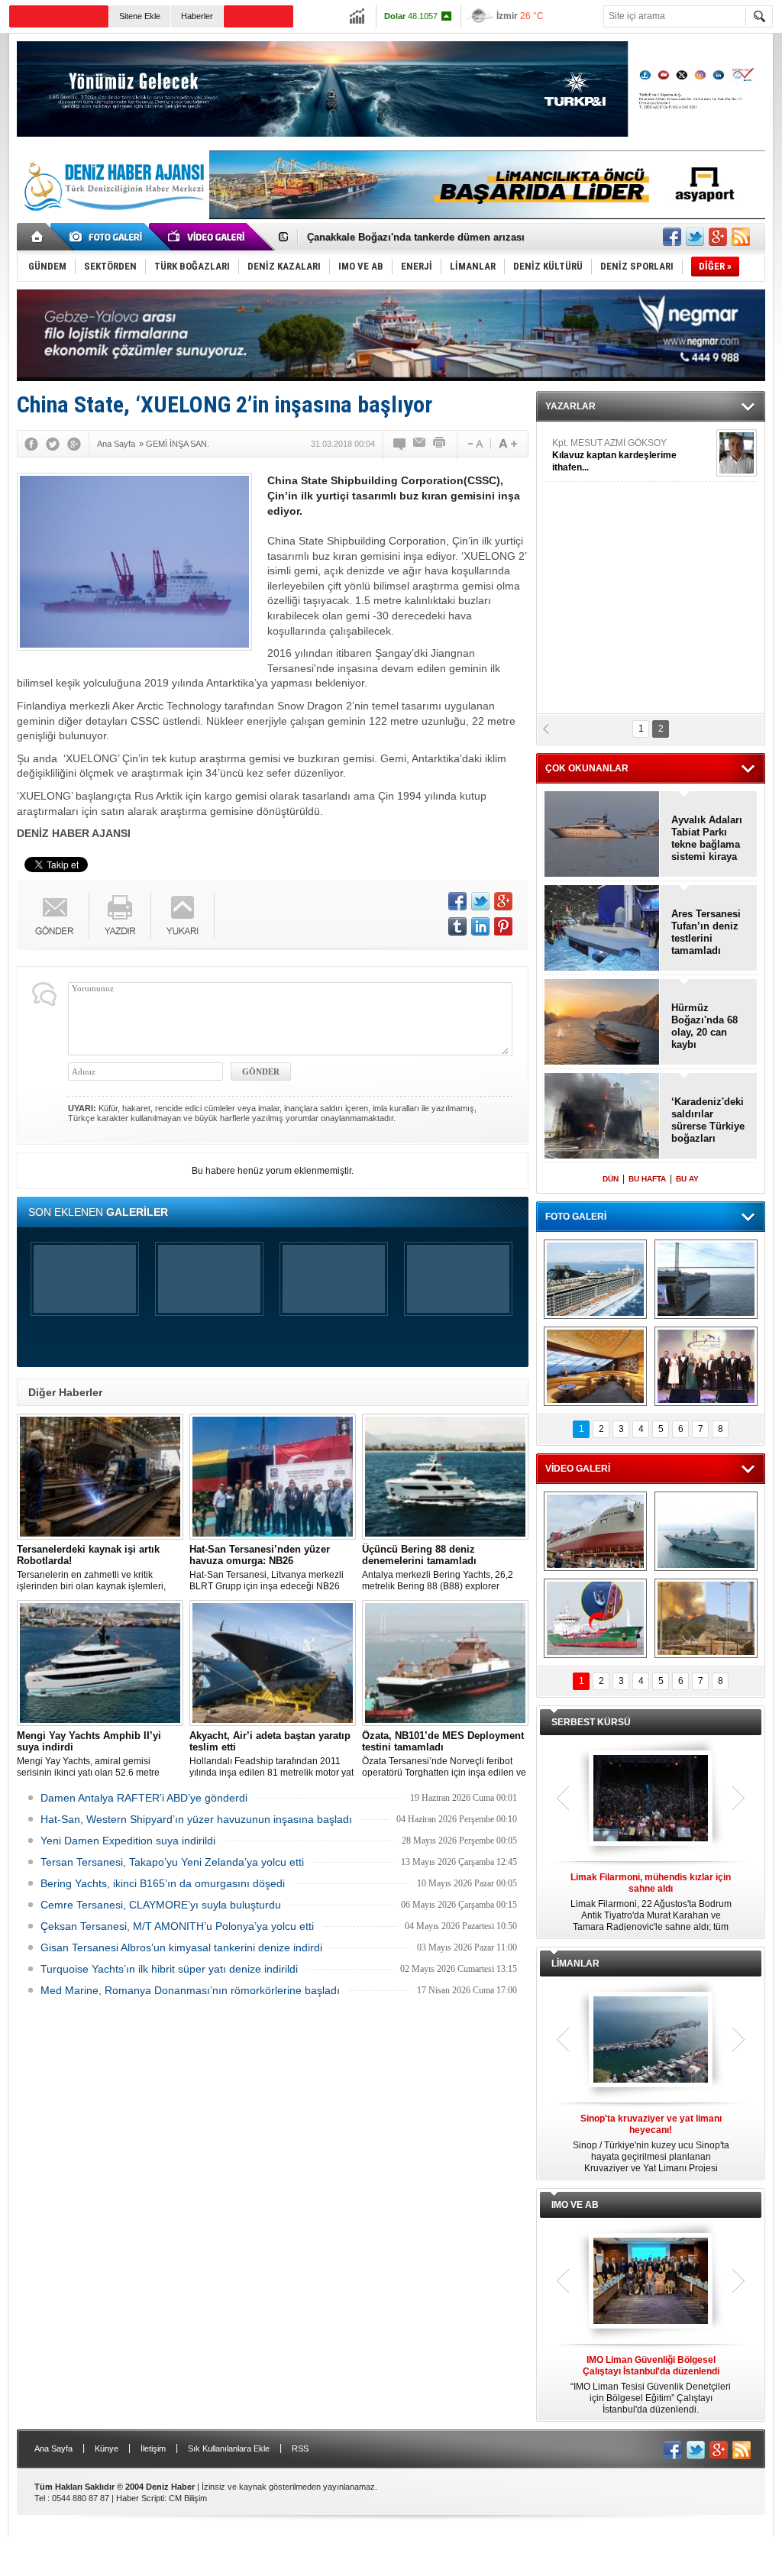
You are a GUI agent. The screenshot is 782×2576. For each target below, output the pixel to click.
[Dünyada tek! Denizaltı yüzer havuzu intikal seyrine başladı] (706, 1279)
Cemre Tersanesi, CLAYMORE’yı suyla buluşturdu (161, 1905)
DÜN (611, 1179)
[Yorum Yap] (400, 444)
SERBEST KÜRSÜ (591, 1722)
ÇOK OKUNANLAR (587, 768)
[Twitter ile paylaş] (695, 237)
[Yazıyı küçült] (474, 444)
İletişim (153, 2448)
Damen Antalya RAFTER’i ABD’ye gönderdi (144, 1798)
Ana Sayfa (53, 2448)
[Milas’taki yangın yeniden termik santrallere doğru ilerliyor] (706, 1618)
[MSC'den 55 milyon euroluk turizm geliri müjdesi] (595, 1366)
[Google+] (74, 444)
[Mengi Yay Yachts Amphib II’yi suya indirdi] (100, 1663)
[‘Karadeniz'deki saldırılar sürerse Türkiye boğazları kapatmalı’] (602, 1117)
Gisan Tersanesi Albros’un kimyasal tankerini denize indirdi (181, 1947)
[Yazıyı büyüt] (508, 444)
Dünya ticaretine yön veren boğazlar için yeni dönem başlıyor (452, 237)
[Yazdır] (440, 444)
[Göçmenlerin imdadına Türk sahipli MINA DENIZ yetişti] (595, 1618)
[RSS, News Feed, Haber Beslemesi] (741, 237)
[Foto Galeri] (108, 237)
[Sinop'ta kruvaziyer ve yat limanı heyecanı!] (651, 2041)
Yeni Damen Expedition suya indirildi (128, 1841)
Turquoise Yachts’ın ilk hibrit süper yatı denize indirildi (169, 1969)
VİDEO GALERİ (578, 1469)
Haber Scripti (140, 2498)
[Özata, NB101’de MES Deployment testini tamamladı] (445, 1663)
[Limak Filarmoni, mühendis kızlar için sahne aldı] (651, 1799)
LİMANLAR (575, 1964)
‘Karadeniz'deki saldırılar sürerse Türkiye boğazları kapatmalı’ (708, 1120)
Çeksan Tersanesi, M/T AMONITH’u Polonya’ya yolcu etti (177, 1926)
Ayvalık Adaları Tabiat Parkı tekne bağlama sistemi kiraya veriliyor (707, 839)
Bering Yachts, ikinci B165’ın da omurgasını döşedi (163, 1883)
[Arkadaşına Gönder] (420, 444)
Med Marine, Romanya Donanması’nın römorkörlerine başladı (190, 1990)
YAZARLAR (570, 406)
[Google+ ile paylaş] (718, 237)
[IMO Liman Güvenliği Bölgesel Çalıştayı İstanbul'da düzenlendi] (651, 2282)
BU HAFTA (647, 1179)
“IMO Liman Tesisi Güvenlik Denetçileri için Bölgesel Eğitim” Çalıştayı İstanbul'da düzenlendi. (651, 2385)
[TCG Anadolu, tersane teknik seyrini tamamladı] (706, 1531)
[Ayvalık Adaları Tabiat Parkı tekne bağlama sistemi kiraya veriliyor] (602, 835)
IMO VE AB (575, 2205)
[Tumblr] (457, 926)
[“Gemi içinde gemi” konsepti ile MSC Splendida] (595, 1279)
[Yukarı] (183, 915)
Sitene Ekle (140, 16)
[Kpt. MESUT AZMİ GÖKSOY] (737, 453)
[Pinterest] (503, 926)
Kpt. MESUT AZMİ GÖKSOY (614, 455)
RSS (300, 2448)
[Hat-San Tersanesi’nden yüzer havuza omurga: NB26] (273, 1477)
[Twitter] (53, 444)
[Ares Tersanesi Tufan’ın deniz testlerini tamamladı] (602, 929)
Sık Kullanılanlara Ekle (229, 2448)
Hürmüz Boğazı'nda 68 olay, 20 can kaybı (704, 1026)
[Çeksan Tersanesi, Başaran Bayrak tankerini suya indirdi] (595, 1531)
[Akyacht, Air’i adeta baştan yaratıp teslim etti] (273, 1663)
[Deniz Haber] (112, 220)
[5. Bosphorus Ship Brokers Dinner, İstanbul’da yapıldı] (706, 1366)
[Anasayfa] (38, 237)
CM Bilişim (188, 2498)
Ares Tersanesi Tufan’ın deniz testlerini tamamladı (706, 932)
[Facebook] (31, 444)
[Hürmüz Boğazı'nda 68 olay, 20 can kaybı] (602, 1023)
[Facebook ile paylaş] (672, 237)
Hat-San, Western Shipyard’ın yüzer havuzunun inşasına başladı (196, 1819)
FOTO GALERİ (576, 1217)
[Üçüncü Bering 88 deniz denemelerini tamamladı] (445, 1477)
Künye (107, 2448)
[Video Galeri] (208, 237)
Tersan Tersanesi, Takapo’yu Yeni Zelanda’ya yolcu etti (172, 1862)
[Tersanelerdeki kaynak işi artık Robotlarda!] (100, 1477)
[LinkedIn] (480, 926)
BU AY (687, 1179)
